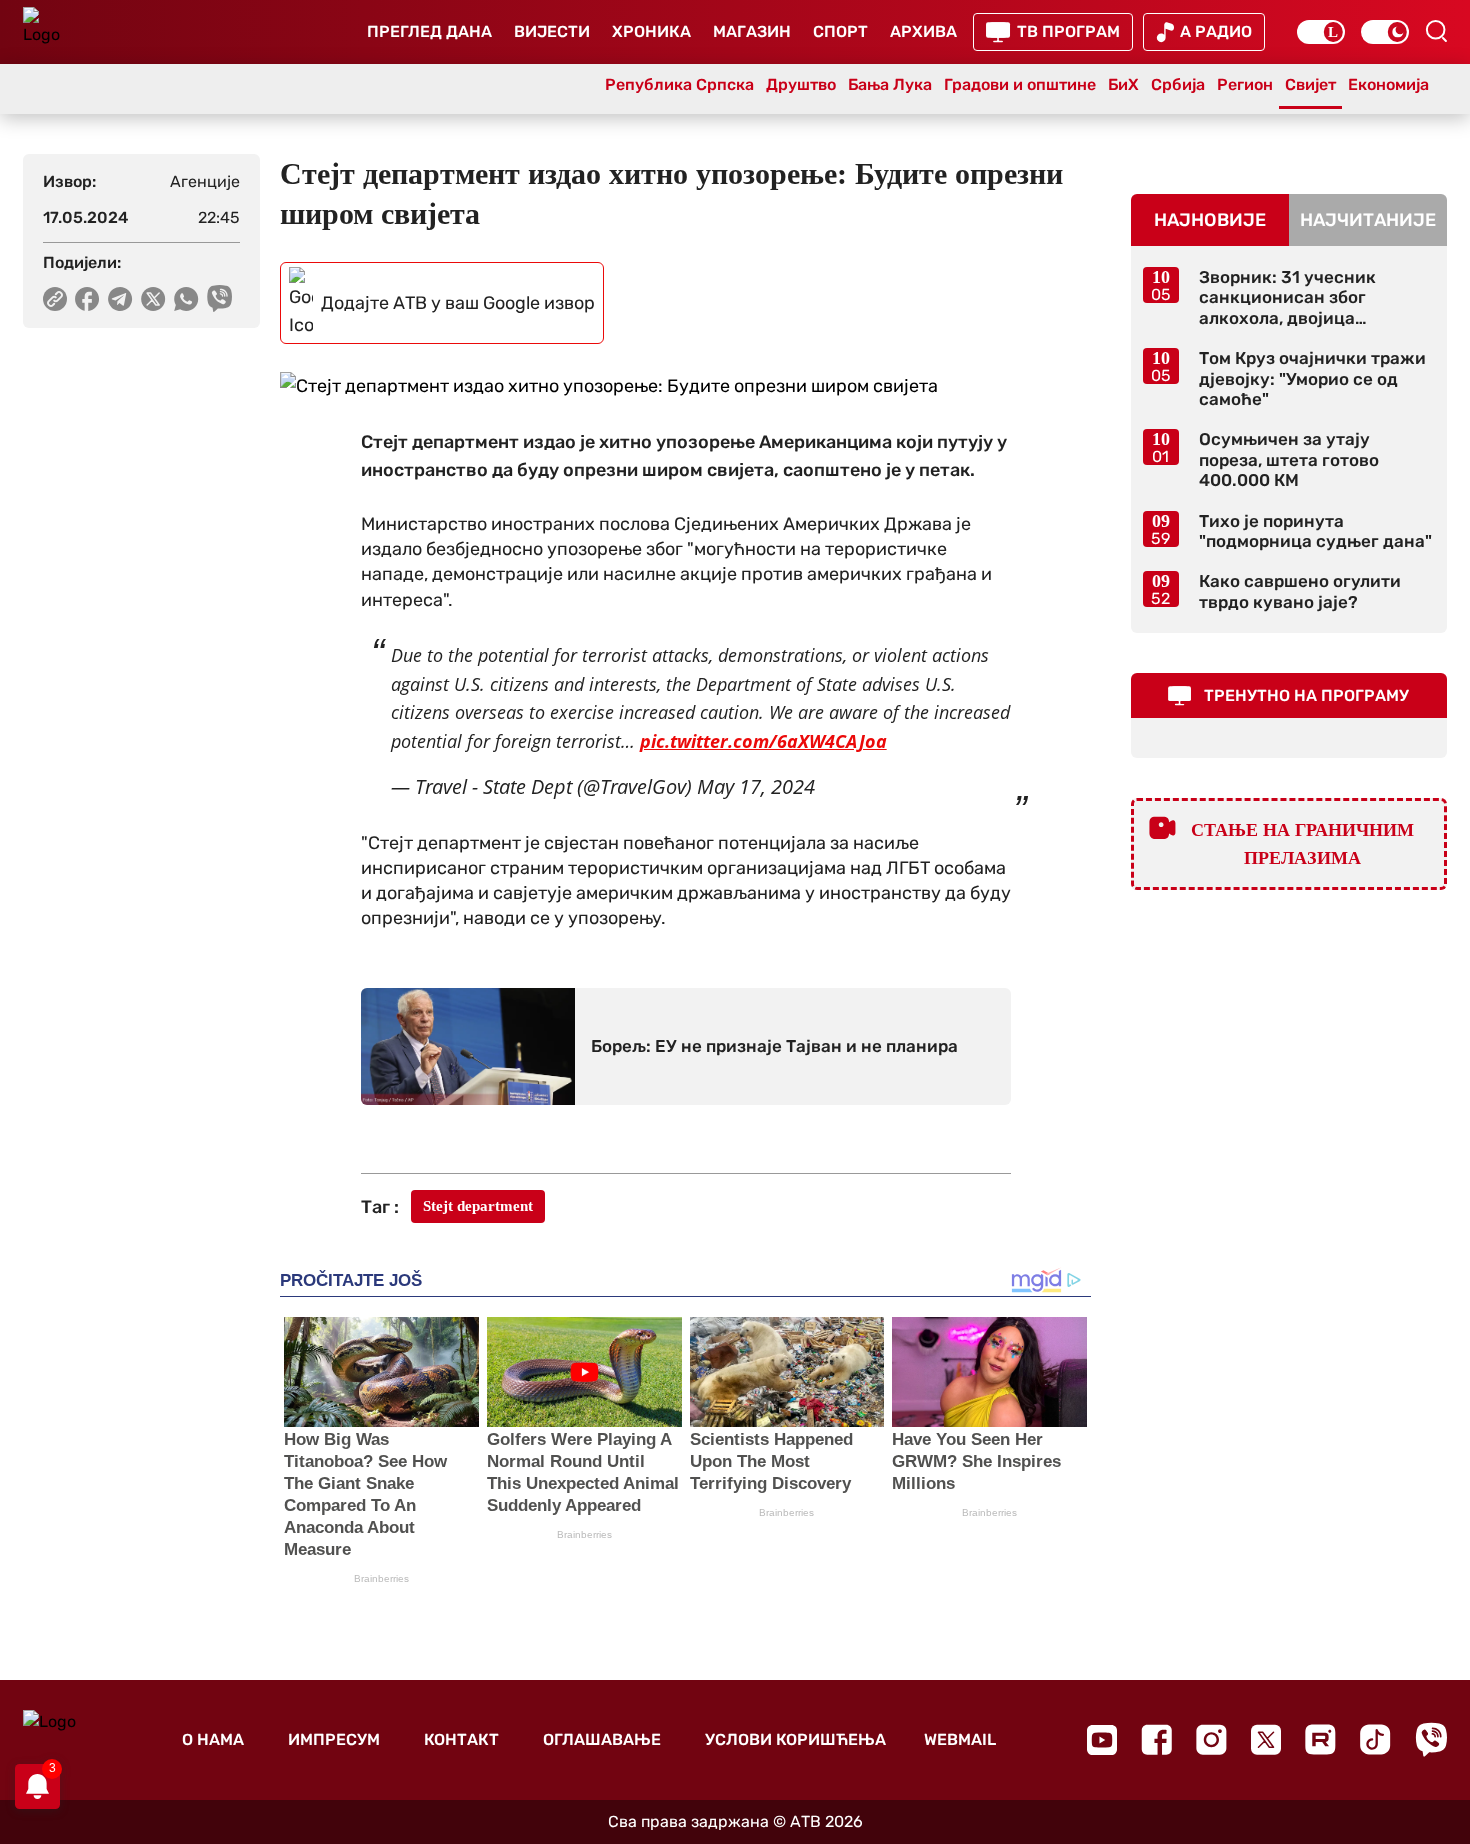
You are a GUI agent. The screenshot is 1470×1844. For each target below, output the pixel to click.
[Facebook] (1156, 1739)
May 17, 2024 (756, 786)
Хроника (651, 31)
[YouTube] (1102, 1740)
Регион (1245, 84)
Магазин (752, 31)
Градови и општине (1020, 84)
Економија (1388, 84)
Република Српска (679, 84)
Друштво (801, 84)
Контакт (461, 1739)
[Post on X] (153, 299)
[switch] (1321, 32)
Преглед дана (429, 31)
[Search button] (1436, 31)
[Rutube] (1320, 1739)
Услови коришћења (795, 1739)
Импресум (334, 1739)
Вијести (552, 31)
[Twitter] (1266, 1739)
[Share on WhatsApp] (186, 299)
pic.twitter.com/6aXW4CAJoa (763, 741)
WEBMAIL (960, 1739)
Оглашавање (602, 1739)
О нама (213, 1739)
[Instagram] (1211, 1739)
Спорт (840, 31)
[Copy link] (55, 299)
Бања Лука (890, 84)
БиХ (1123, 84)
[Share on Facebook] (87, 299)
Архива (923, 31)
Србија (1178, 84)
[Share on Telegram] (120, 299)
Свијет (1310, 84)
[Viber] (1431, 1739)
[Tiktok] (1375, 1739)
